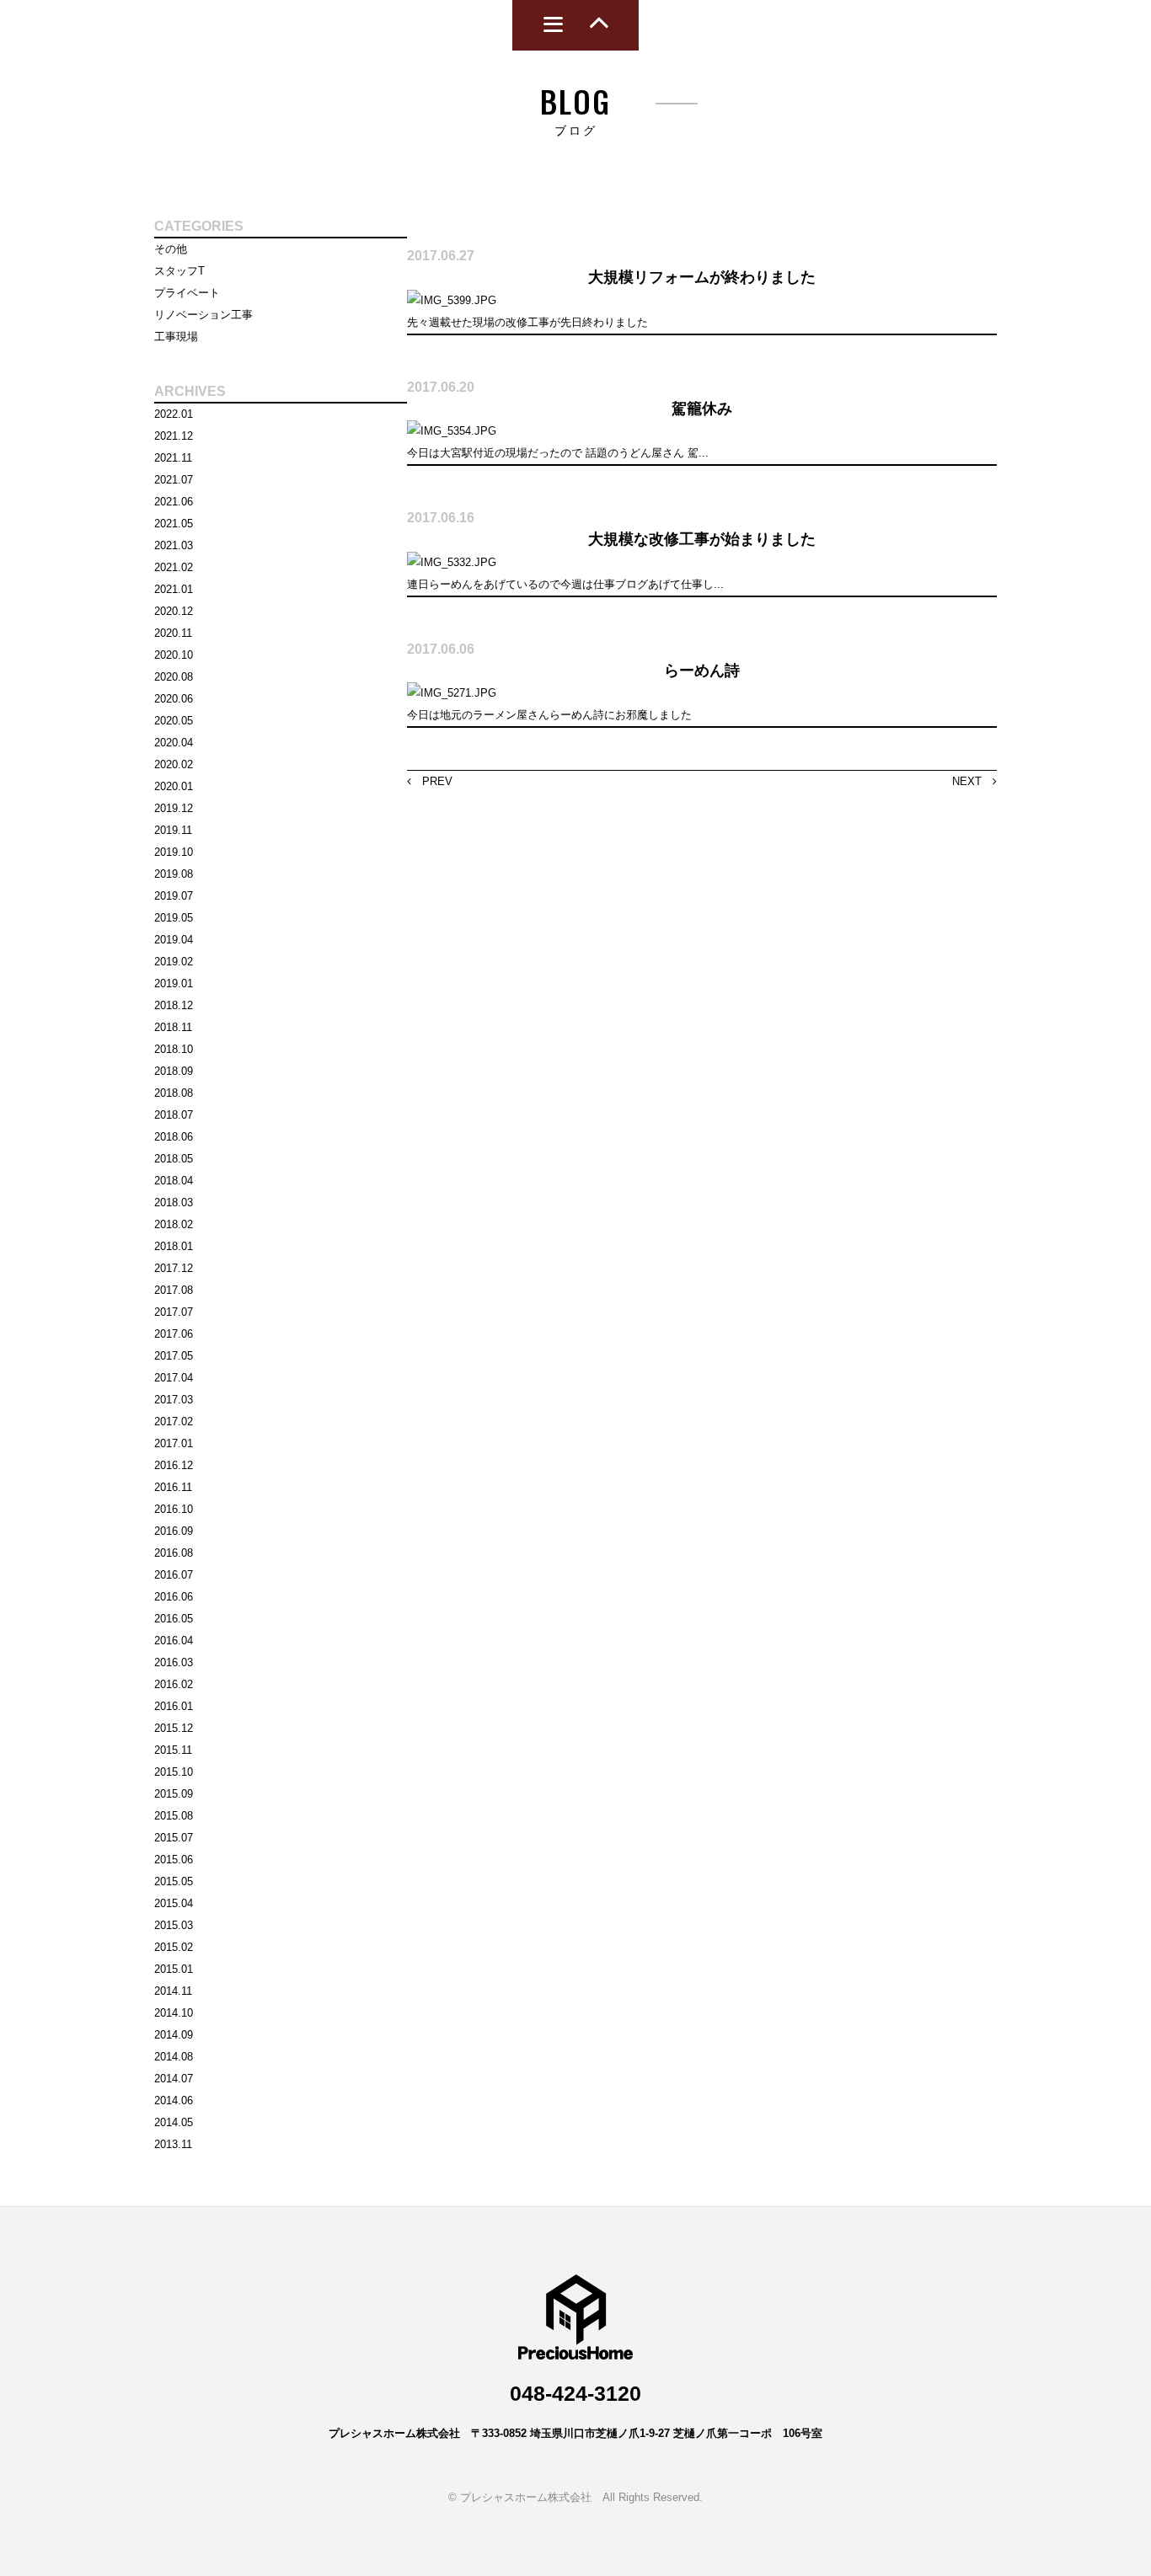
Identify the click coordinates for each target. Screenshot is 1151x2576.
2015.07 (174, 1838)
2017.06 (174, 1334)
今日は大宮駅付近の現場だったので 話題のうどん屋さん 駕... (558, 453)
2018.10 (174, 1049)
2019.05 (174, 918)
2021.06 (174, 502)
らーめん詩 (702, 671)
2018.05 (174, 1159)
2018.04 (174, 1181)
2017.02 (174, 1422)
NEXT (972, 781)
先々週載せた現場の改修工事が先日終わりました (527, 322)
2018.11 (173, 1027)
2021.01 (174, 589)
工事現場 (176, 337)
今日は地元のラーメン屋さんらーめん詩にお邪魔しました (549, 715)
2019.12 (174, 808)
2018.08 (174, 1093)
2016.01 (174, 1706)
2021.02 (174, 567)
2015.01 (174, 1969)
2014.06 (174, 2100)
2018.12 (174, 1005)
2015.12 (174, 1728)
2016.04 (174, 1641)
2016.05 (174, 1619)
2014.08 (174, 2057)
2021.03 (174, 545)
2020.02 (174, 764)
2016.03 (174, 1662)
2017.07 (174, 1312)
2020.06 (174, 699)
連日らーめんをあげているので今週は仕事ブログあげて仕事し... (565, 584)
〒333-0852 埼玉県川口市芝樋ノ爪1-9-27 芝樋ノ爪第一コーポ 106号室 (647, 2433)
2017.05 (174, 1356)
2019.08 (174, 874)
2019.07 (174, 896)
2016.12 (174, 1465)
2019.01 (174, 983)
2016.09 (174, 1531)
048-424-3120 (575, 2393)
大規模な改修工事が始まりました (702, 539)
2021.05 (174, 524)
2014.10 (174, 2013)
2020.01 (174, 786)
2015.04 (174, 1903)
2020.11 (173, 633)
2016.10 (174, 1509)
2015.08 (174, 1816)
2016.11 (173, 1487)
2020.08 (174, 677)
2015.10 (174, 1772)
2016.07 (174, 1575)
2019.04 (174, 940)
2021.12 (174, 436)
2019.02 (174, 962)
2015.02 (174, 1947)
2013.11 (173, 2144)
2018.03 (174, 1202)
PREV (432, 781)
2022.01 (174, 414)
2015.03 (174, 1925)
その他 (171, 249)
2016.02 (174, 1684)
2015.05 (174, 1881)
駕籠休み (702, 409)
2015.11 (173, 1750)
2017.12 (174, 1268)
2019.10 (174, 852)
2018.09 (174, 1071)
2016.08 (174, 1553)
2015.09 (174, 1794)
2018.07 (174, 1115)
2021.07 (174, 480)
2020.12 (174, 611)
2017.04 (174, 1378)
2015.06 (174, 1860)
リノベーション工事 (203, 315)
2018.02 (174, 1224)
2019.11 (173, 830)
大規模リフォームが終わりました (702, 277)
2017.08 (174, 1290)
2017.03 (174, 1400)
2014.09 (174, 2035)
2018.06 (174, 1137)
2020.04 (174, 743)
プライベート (187, 293)
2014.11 (173, 1991)
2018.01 (174, 1246)
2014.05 (174, 2122)
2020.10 (174, 655)
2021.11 (173, 458)
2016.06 (174, 1597)
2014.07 (174, 2079)
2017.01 (174, 1443)
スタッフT (179, 271)
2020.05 (174, 721)
